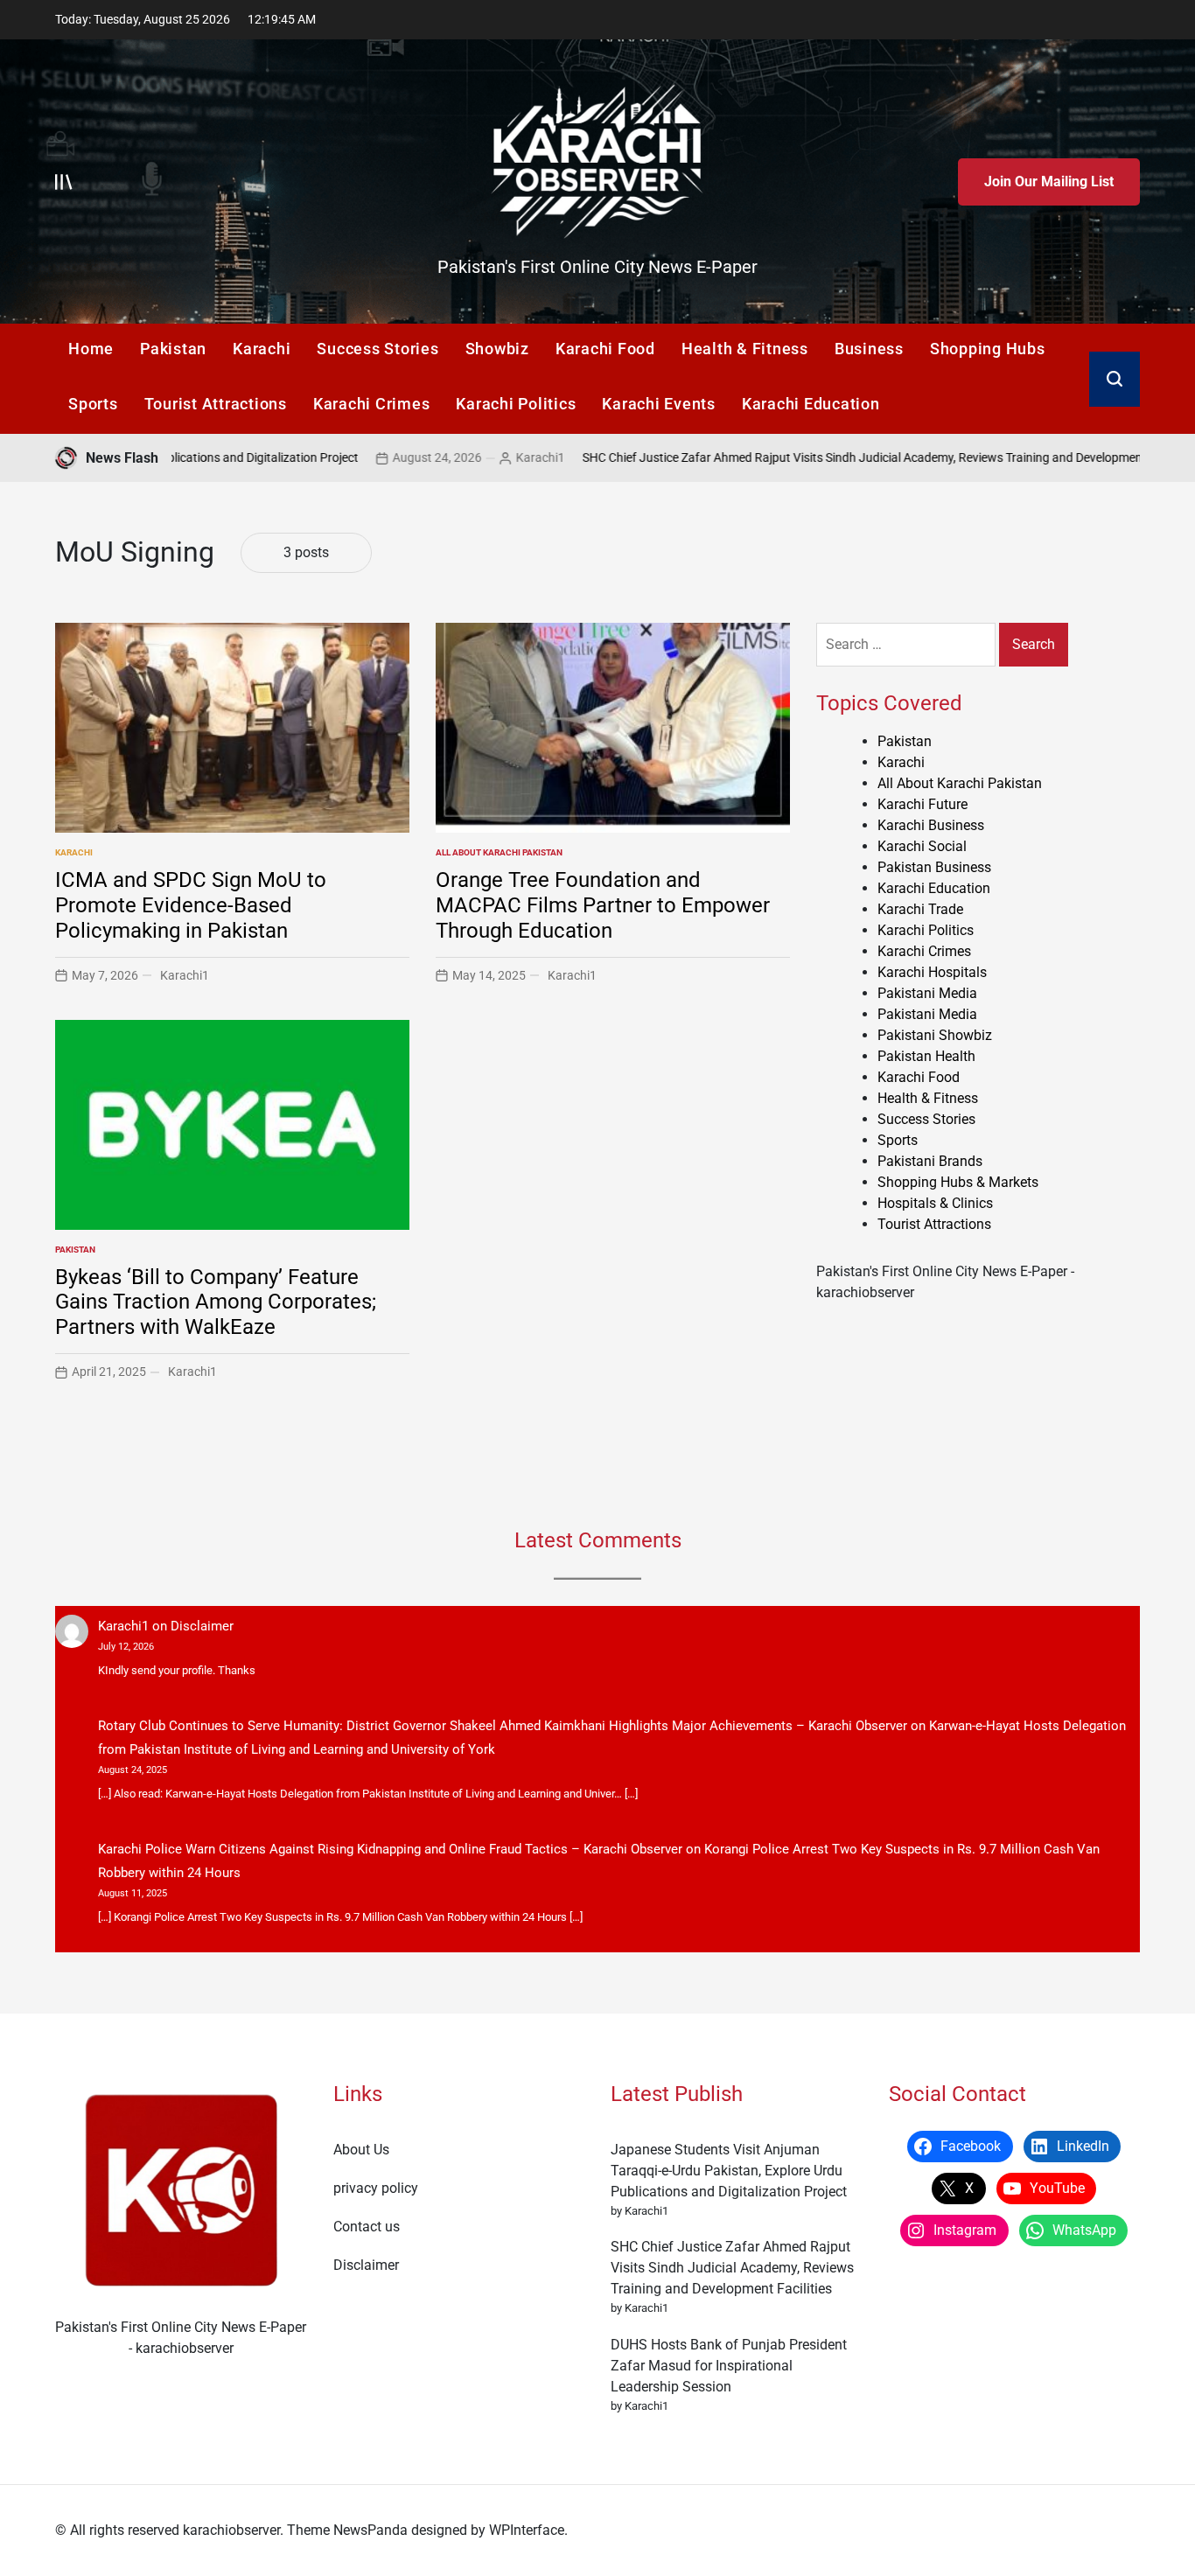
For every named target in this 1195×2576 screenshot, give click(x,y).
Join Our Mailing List (1049, 182)
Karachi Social (922, 846)
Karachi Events (659, 404)
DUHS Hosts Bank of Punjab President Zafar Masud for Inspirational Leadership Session (729, 2366)
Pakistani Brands (930, 1161)
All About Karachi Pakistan (499, 852)
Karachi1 (438, 457)
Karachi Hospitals (932, 972)
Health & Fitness (745, 349)
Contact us (367, 2227)
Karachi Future (922, 804)
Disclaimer (202, 1626)
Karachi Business (931, 825)
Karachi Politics (516, 404)
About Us (361, 2150)
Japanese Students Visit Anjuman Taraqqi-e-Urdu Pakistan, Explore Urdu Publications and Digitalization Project (729, 2171)
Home (91, 349)
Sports (93, 404)
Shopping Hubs (988, 349)
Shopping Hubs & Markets (958, 1182)
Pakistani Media (927, 993)
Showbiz (497, 349)
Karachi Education (811, 404)
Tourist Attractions (216, 404)
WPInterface (527, 2530)
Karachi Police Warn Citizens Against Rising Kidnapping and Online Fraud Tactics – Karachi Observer (390, 1849)
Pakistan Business (934, 867)
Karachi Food (605, 349)
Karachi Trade (920, 909)
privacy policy (376, 2188)
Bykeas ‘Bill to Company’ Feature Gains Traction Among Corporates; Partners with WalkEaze (216, 1302)
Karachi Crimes (372, 404)
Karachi (262, 349)
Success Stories (377, 349)
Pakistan (173, 349)
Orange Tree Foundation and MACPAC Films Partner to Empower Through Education (603, 905)
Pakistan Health (926, 1056)
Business (869, 349)
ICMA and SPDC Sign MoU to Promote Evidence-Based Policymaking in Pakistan (191, 905)
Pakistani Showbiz (935, 1035)
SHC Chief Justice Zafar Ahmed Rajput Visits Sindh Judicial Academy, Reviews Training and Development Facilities (787, 457)
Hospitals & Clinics (935, 1203)
